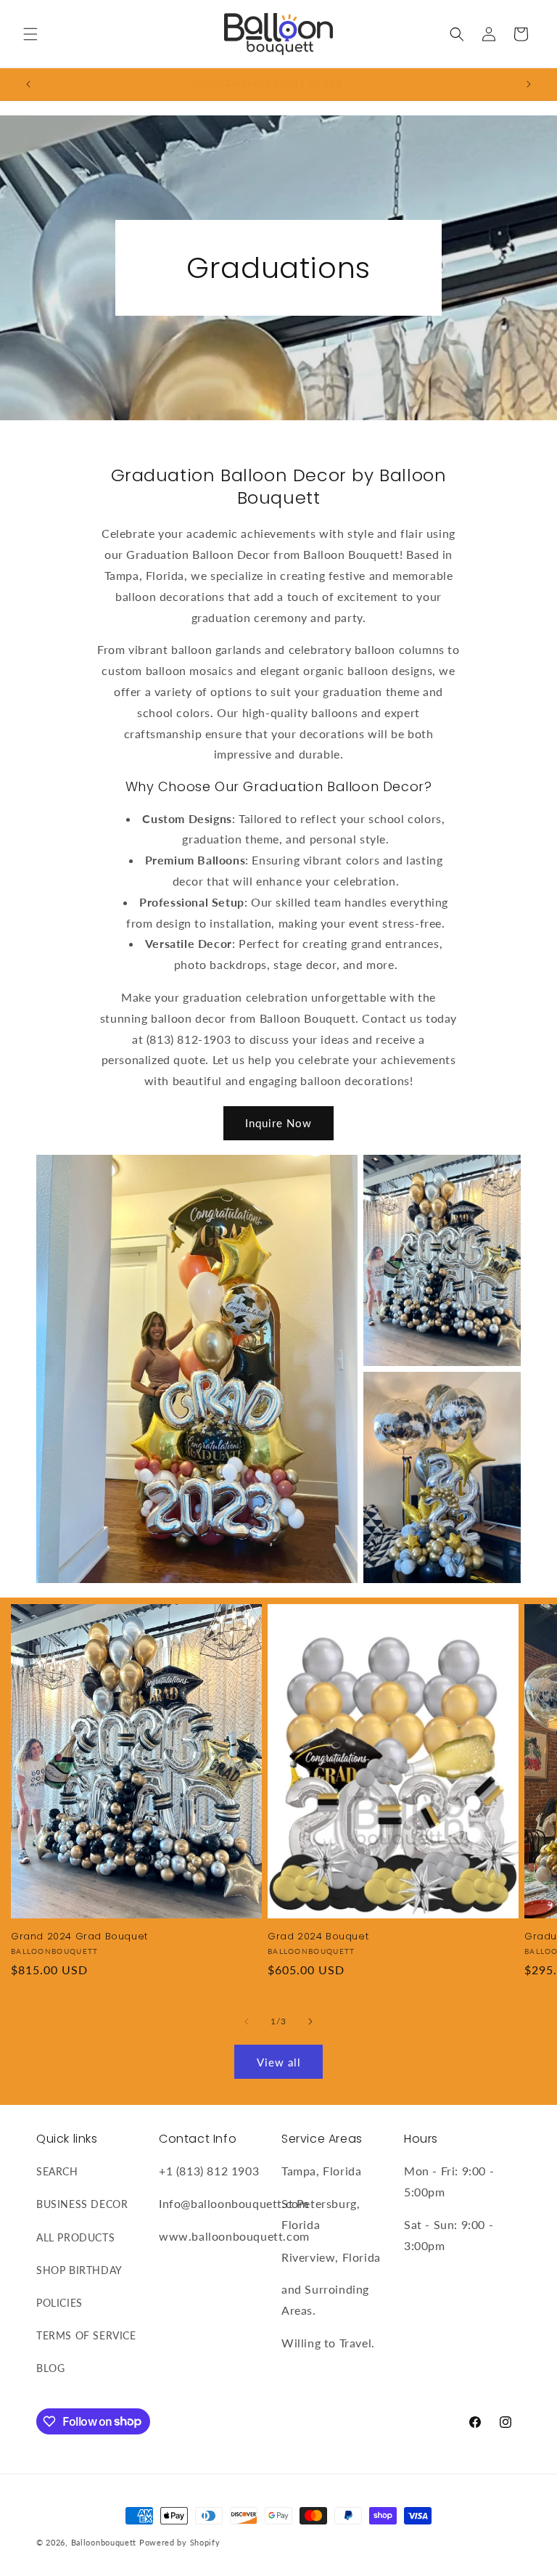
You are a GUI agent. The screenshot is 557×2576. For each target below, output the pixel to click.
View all (279, 2062)
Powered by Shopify (180, 2542)
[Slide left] (247, 2021)
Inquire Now (278, 1123)
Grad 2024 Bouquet (318, 1937)
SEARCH (57, 2171)
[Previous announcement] (28, 84)
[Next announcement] (529, 84)
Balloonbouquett (104, 2542)
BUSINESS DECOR (82, 2204)
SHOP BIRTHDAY (79, 2270)
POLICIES (59, 2303)
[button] (30, 34)
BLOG (50, 2368)
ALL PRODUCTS (75, 2237)
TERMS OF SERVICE (86, 2335)
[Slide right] (310, 2021)
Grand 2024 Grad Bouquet (79, 1937)
